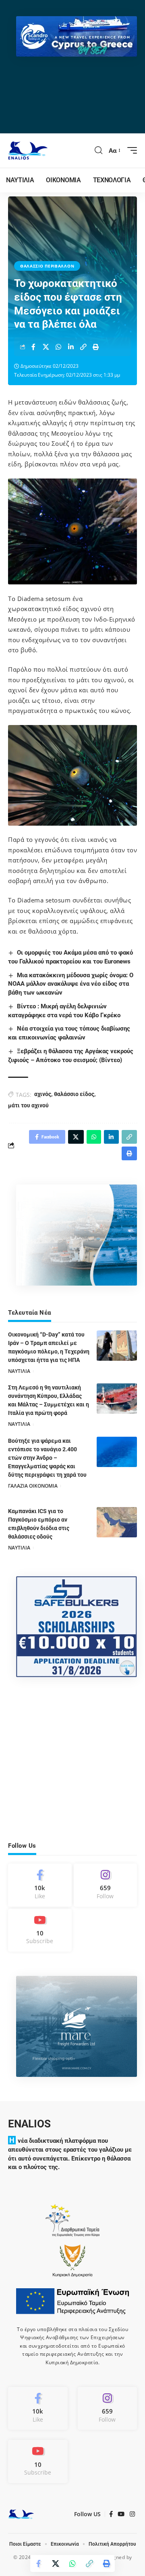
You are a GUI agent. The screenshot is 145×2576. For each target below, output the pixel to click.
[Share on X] (46, 347)
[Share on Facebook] (33, 347)
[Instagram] (106, 1885)
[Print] (96, 347)
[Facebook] (40, 1885)
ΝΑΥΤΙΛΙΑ (19, 1371)
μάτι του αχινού (28, 1105)
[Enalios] (28, 151)
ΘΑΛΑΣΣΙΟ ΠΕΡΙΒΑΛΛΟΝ (47, 266)
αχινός (43, 1094)
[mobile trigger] (130, 150)
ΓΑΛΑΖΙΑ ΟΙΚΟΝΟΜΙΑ (33, 1486)
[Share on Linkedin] (71, 347)
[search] (99, 150)
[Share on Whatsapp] (58, 347)
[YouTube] (121, 2514)
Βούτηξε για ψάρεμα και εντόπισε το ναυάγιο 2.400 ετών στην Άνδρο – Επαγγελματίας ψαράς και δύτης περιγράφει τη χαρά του (47, 1458)
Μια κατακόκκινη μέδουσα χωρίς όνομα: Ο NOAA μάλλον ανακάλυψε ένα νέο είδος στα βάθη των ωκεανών (71, 984)
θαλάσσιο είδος (74, 1094)
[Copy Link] (83, 347)
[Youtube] (40, 1930)
